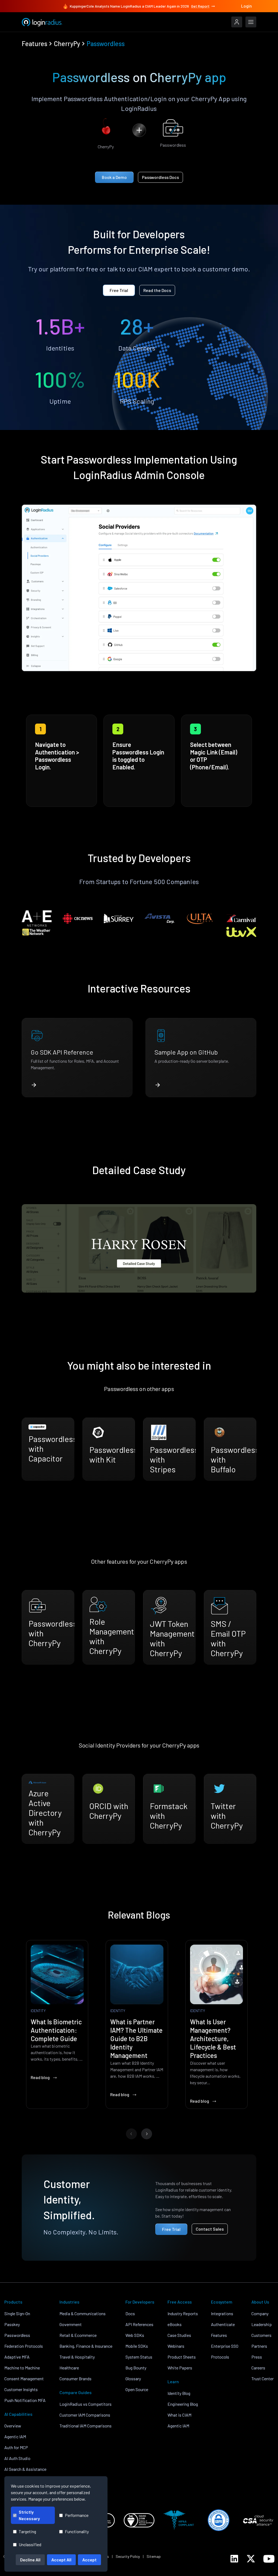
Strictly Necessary (29, 2515)
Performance (77, 2515)
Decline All (30, 2560)
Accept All (61, 2560)
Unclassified (30, 2544)
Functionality (77, 2531)
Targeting (27, 2531)
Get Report (200, 6)
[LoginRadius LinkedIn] (234, 2559)
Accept (89, 2560)
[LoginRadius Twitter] (251, 2559)
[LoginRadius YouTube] (269, 2559)
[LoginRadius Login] (237, 22)
